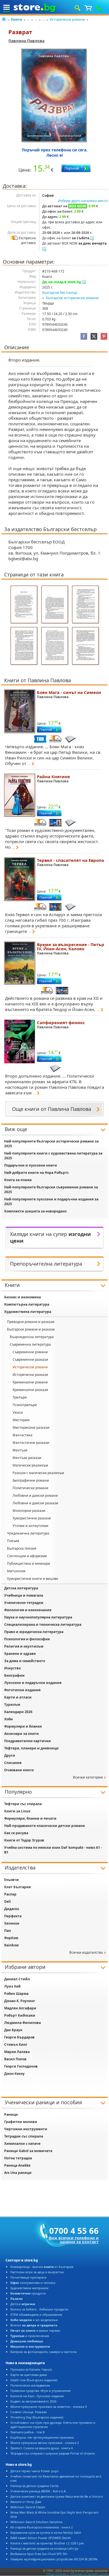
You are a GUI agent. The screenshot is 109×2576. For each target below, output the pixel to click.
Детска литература (21, 1588)
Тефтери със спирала (23, 1804)
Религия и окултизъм (24, 1646)
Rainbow (11, 1945)
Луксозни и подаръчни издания (33, 1683)
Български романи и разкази (31, 1329)
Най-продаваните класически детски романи (45, 1826)
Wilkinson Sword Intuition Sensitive (36, 2522)
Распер (10, 1894)
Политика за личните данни (89, 2574)
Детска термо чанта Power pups (34, 2471)
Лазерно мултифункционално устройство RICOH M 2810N (54, 2559)
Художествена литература (28, 1312)
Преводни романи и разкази (31, 1322)
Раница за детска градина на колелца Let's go (44, 2548)
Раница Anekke (17, 2165)
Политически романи (30, 1488)
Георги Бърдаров (19, 2037)
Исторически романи (67, 19)
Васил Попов (15, 2059)
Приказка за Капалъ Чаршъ (31, 2369)
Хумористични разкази (32, 1518)
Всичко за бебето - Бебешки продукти (39, 2309)
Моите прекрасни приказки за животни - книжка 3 (48, 2407)
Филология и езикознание (28, 1610)
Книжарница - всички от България (42, 2267)
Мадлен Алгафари (20, 2008)
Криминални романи (30, 1382)
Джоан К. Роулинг (20, 2001)
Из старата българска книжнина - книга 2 (42, 2527)
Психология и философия (27, 1639)
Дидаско (12, 1909)
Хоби (9, 1719)
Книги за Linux (17, 1811)
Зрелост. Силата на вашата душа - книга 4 (42, 2448)
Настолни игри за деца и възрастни (37, 2272)
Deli (8, 1901)
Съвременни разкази (30, 1359)
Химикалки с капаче (22, 2144)
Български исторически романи (72, 298)
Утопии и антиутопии (30, 1526)
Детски (23, 2304)
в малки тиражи (35, 2330)
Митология (16, 1571)
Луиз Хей (12, 1986)
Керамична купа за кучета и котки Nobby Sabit (46, 2532)
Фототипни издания (22, 1690)
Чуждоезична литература (28, 1533)
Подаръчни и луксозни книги (31, 1165)
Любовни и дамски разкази (35, 1503)
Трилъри (20, 1397)
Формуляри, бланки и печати (30, 1818)
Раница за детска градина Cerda (34, 2486)
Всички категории (88, 1777)
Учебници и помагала (24, 1595)
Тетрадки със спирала (24, 2136)
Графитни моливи (21, 2122)
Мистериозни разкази (31, 1427)
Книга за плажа (18, 1180)
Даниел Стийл (17, 1979)
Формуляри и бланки (23, 1726)
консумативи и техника (33, 2283)
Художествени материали (29, 2288)
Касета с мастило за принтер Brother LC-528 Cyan (47, 2543)
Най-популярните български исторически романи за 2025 (51, 1144)
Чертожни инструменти (26, 2129)
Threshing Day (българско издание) (37, 2417)
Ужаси (18, 1412)
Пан (8, 1931)
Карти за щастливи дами (29, 2375)
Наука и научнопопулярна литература (38, 1617)
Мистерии (21, 1420)
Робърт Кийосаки (20, 2015)
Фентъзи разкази (27, 1458)
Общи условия (56, 2574)
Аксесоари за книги (22, 1734)
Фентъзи (20, 1450)
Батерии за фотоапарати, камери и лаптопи (43, 2352)
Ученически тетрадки (24, 1603)
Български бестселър (60, 293)
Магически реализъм (30, 1465)
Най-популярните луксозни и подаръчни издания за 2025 (51, 1202)
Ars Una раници (18, 2173)
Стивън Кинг (16, 2044)
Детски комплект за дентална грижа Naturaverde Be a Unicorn (57, 2496)
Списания (13, 1763)
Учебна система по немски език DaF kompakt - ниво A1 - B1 (53, 1850)
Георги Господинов (21, 2066)
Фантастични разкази (31, 1443)
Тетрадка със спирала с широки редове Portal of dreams (53, 2453)
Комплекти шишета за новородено (35, 1211)
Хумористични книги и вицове (33, 1579)
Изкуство (12, 1668)
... (28, 19)
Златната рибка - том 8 (27, 2432)
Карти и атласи (18, 1697)
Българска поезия (22, 1548)
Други (10, 1755)
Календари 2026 (18, 1712)
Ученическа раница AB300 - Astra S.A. (38, 2491)
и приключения (30, 2336)
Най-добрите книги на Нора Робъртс (36, 1173)
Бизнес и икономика (22, 1297)
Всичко (34, 2325)
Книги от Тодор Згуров (24, 1840)
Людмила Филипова (22, 2023)
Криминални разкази (30, 1390)
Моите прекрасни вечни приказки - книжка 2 (45, 2443)
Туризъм (12, 1705)
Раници (11, 2114)
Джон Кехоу (14, 2074)
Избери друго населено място (83, 201)
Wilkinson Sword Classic (28, 2507)
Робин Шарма (16, 1994)
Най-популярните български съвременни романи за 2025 (51, 1190)
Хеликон (12, 1923)
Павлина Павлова (26, 41)
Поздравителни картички (28, 1741)
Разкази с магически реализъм (38, 1473)
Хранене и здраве (20, 1654)
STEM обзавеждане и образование (36, 2315)
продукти (28, 2293)
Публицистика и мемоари (29, 1563)
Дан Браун (13, 2030)
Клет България (17, 1887)
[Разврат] (54, 96)
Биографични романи (31, 1480)
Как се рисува (16, 1833)
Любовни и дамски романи (35, 1495)
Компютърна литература (27, 1304)
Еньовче (11, 1880)
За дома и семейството (25, 1661)
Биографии (14, 1675)
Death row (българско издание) (34, 2380)
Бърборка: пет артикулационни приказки (42, 2437)
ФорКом (11, 1938)
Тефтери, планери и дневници (31, 1748)
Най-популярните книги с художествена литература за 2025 (53, 1156)
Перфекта (13, 1916)
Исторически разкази (30, 1375)
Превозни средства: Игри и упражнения (40, 2391)
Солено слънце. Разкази (29, 2412)
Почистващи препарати (28, 2277)
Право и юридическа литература (34, 1632)
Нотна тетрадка (18, 2158)
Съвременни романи (30, 1352)
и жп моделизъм (34, 2320)
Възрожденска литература (32, 1337)
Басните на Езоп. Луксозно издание (37, 2396)
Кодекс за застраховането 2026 (33, 2401)
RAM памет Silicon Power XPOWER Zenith (41, 2538)
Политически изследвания (30, 2385)
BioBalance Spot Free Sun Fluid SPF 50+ (39, 2554)
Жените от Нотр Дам (26, 2502)
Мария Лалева (17, 2052)
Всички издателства (86, 1952)
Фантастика (22, 1435)
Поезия (13, 1541)
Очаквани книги (19, 1770)
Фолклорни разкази (29, 1511)
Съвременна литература (30, 1344)
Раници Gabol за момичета (28, 2151)
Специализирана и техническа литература (43, 1624)
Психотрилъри (25, 1405)
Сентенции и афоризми (27, 1556)
